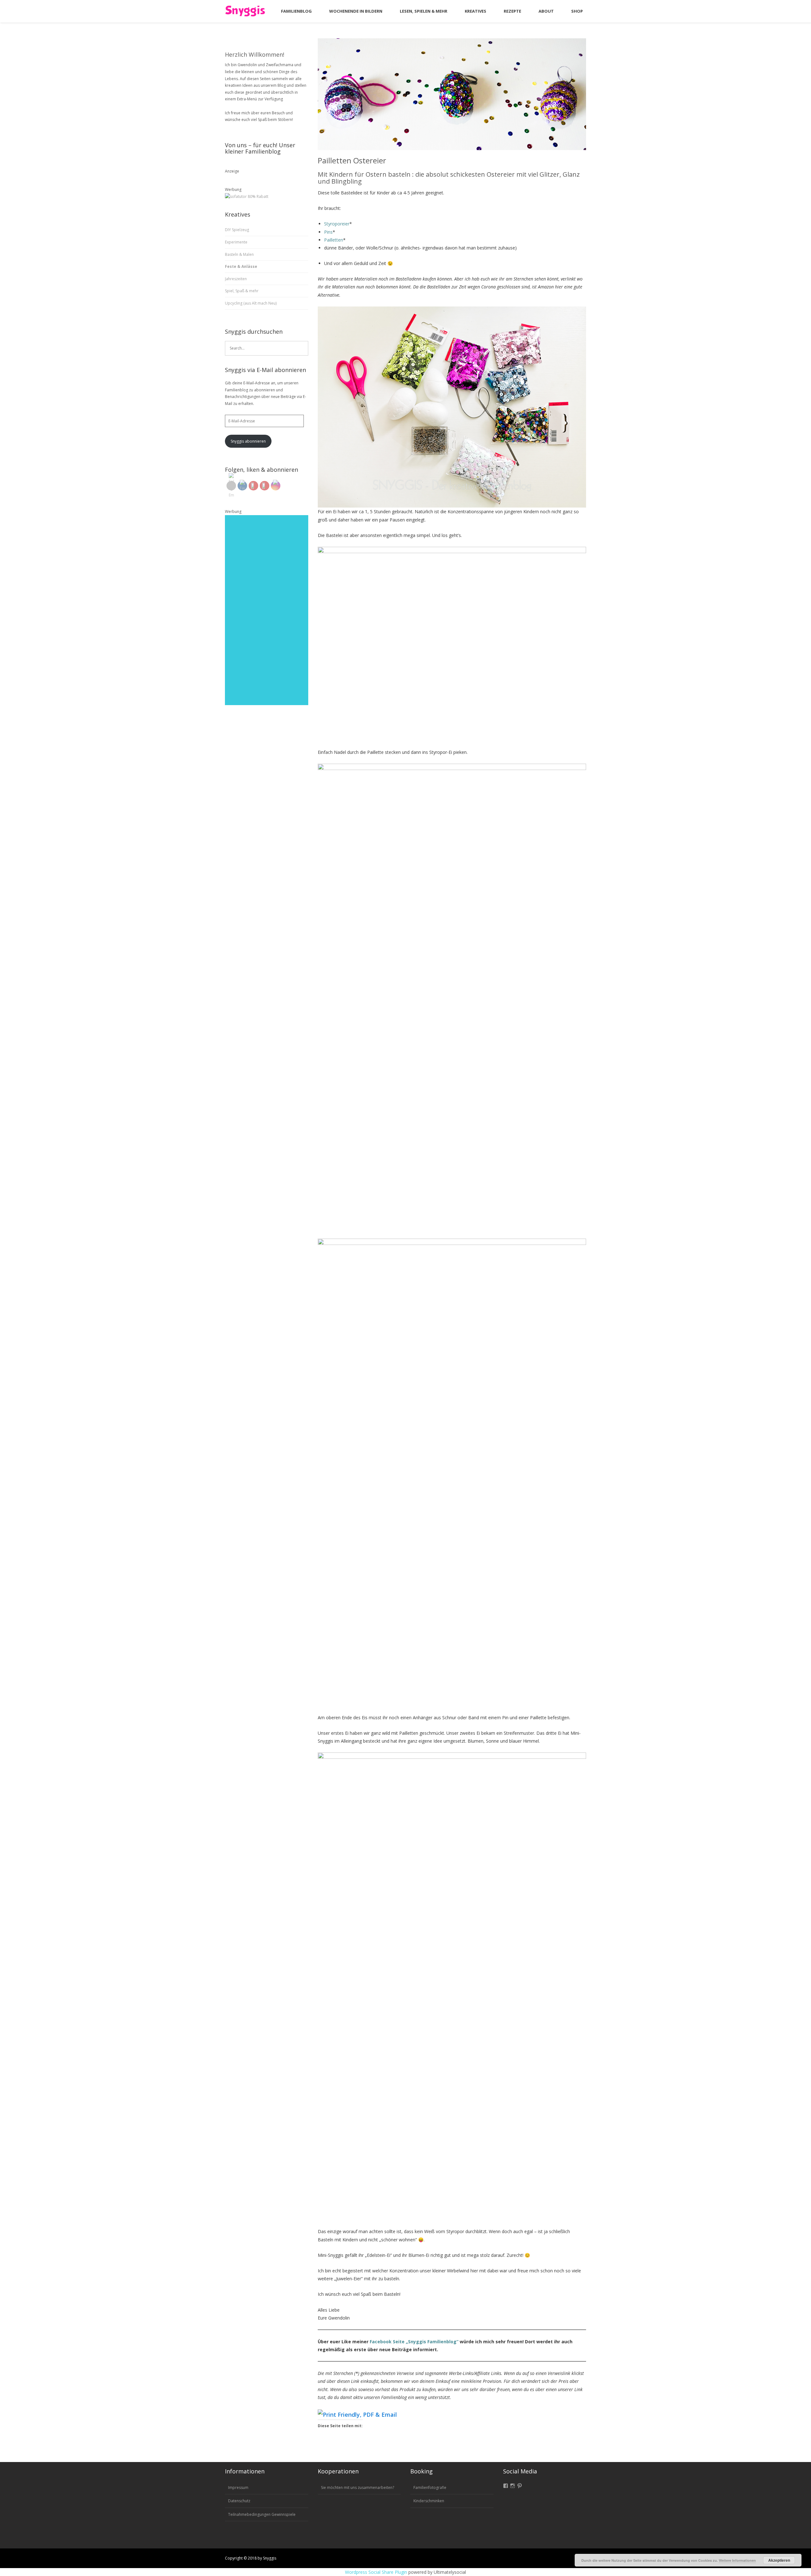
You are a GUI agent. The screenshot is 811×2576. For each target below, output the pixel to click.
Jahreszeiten (236, 279)
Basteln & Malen (239, 254)
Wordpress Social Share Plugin (377, 2572)
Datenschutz (239, 2501)
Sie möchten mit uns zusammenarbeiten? (358, 2488)
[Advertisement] (267, 610)
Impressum (238, 2488)
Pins (328, 232)
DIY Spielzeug (237, 230)
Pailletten (334, 240)
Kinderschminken (429, 2501)
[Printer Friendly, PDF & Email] (357, 2414)
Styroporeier (337, 224)
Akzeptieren (779, 2560)
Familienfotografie (430, 2488)
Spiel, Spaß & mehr (242, 291)
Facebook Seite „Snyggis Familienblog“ (414, 2342)
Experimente (236, 242)
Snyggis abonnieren (248, 441)
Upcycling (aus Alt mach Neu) (251, 303)
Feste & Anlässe (241, 266)
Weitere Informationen (737, 2560)
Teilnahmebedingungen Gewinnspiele (262, 2514)
